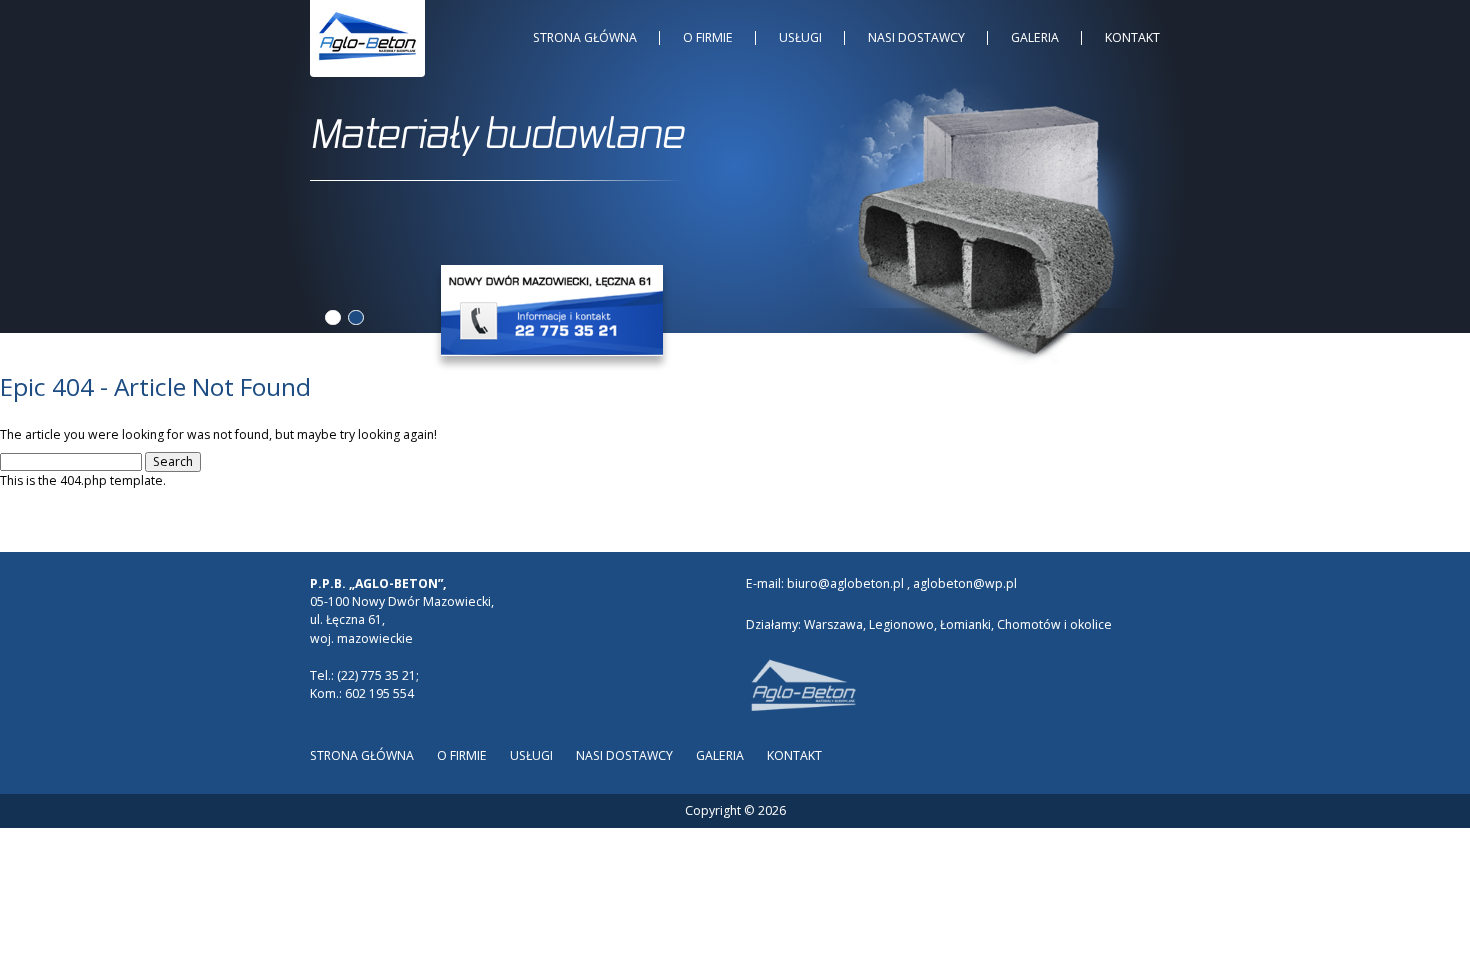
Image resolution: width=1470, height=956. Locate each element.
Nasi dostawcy (916, 37)
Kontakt (1132, 37)
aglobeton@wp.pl (965, 583)
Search (173, 461)
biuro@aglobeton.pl (845, 583)
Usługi (800, 37)
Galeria (1035, 37)
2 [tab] (355, 317)
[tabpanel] (735, 153)
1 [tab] (332, 317)
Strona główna (585, 37)
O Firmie (708, 37)
